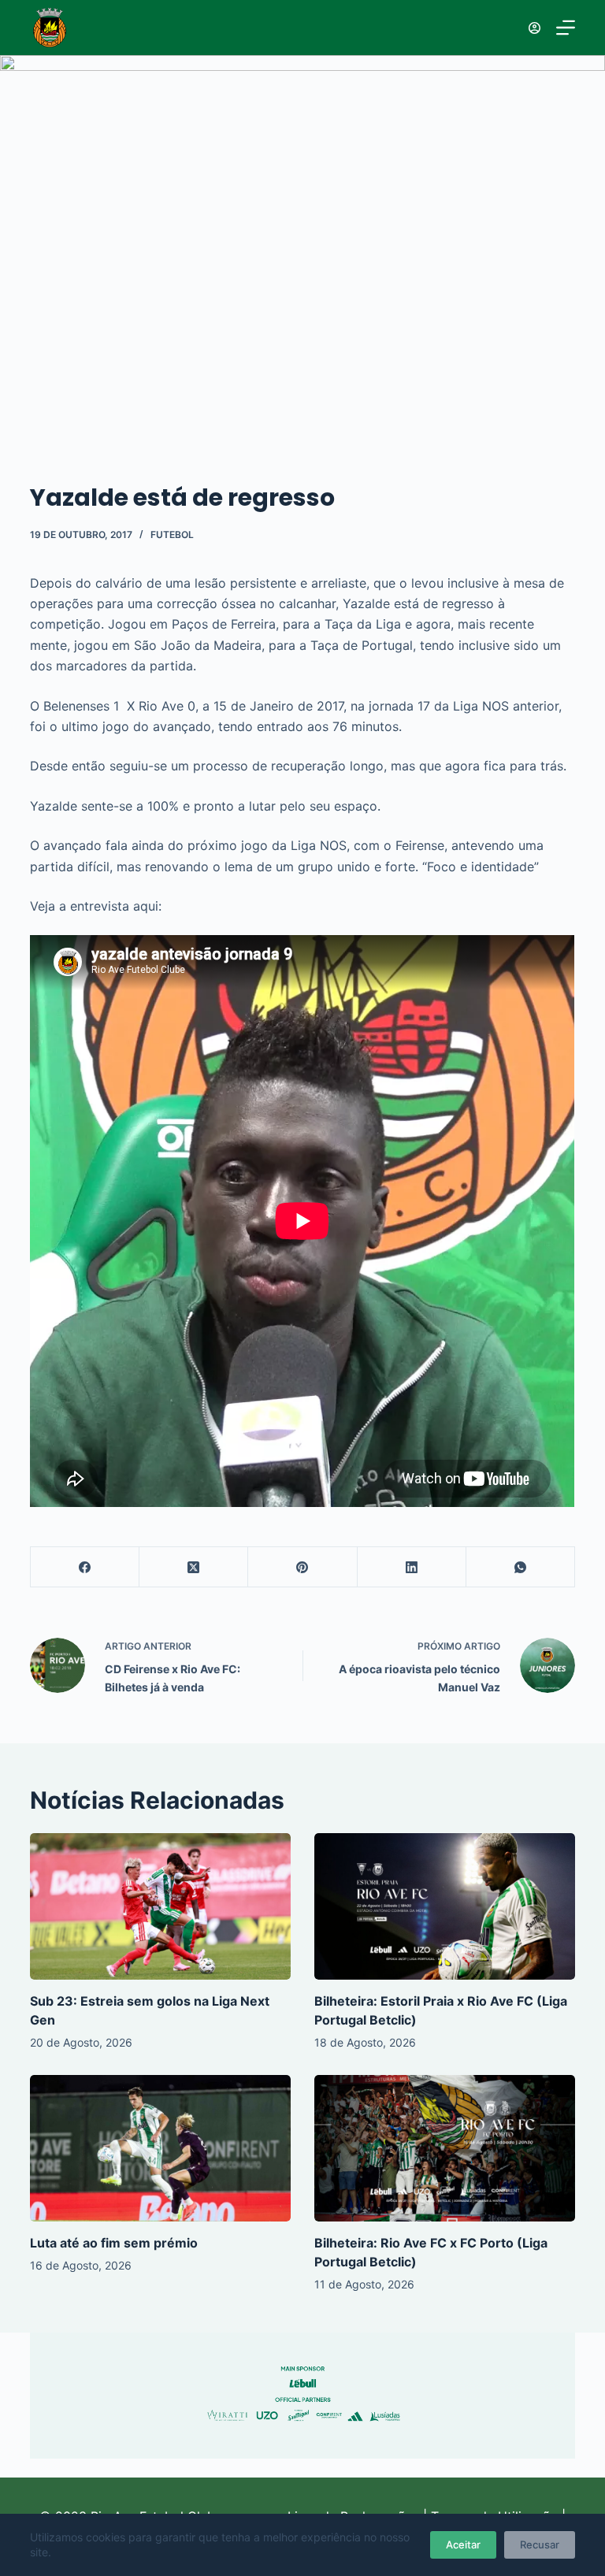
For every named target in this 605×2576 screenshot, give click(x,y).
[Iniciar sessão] (534, 28)
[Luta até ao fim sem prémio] (160, 2148)
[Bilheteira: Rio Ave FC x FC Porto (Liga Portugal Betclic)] (445, 2148)
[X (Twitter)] (194, 1567)
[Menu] (566, 28)
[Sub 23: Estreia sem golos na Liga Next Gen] (160, 1906)
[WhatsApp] (521, 1567)
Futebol (172, 535)
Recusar (540, 2544)
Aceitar (463, 2544)
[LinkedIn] (412, 1567)
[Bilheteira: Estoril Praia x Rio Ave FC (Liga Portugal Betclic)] (445, 1906)
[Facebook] (85, 1567)
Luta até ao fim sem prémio (114, 2243)
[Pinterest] (302, 1567)
